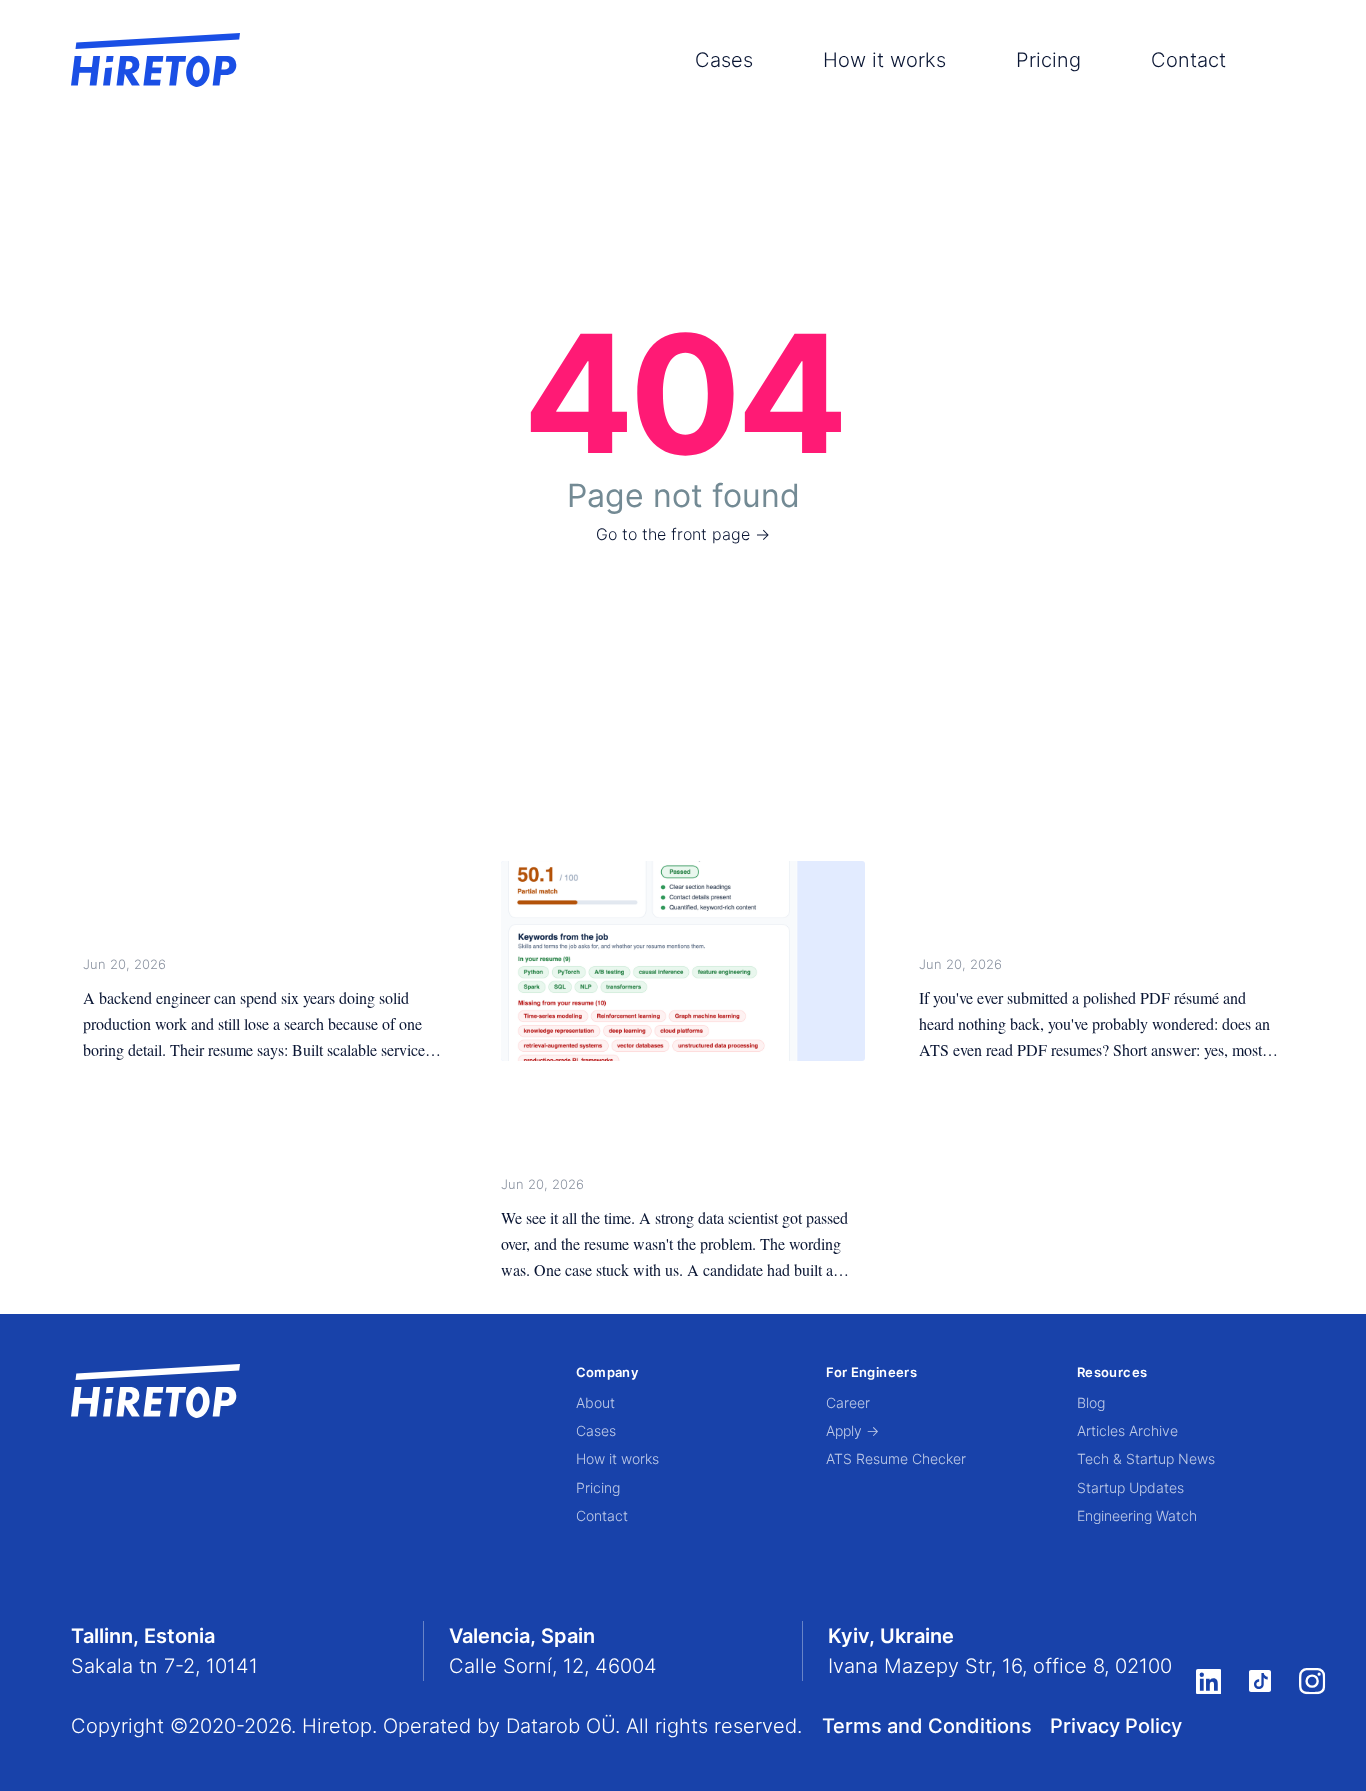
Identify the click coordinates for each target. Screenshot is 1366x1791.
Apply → (852, 1430)
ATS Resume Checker (896, 1458)
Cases (724, 60)
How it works (884, 60)
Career (848, 1402)
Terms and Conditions (927, 1726)
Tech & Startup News (1146, 1458)
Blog (1091, 1402)
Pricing (1048, 60)
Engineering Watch (1137, 1515)
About (595, 1402)
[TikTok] (1260, 1681)
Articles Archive (1127, 1430)
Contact (1188, 60)
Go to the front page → (683, 534)
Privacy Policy (1116, 1726)
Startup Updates (1130, 1487)
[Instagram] (1312, 1681)
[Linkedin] (1208, 1681)
